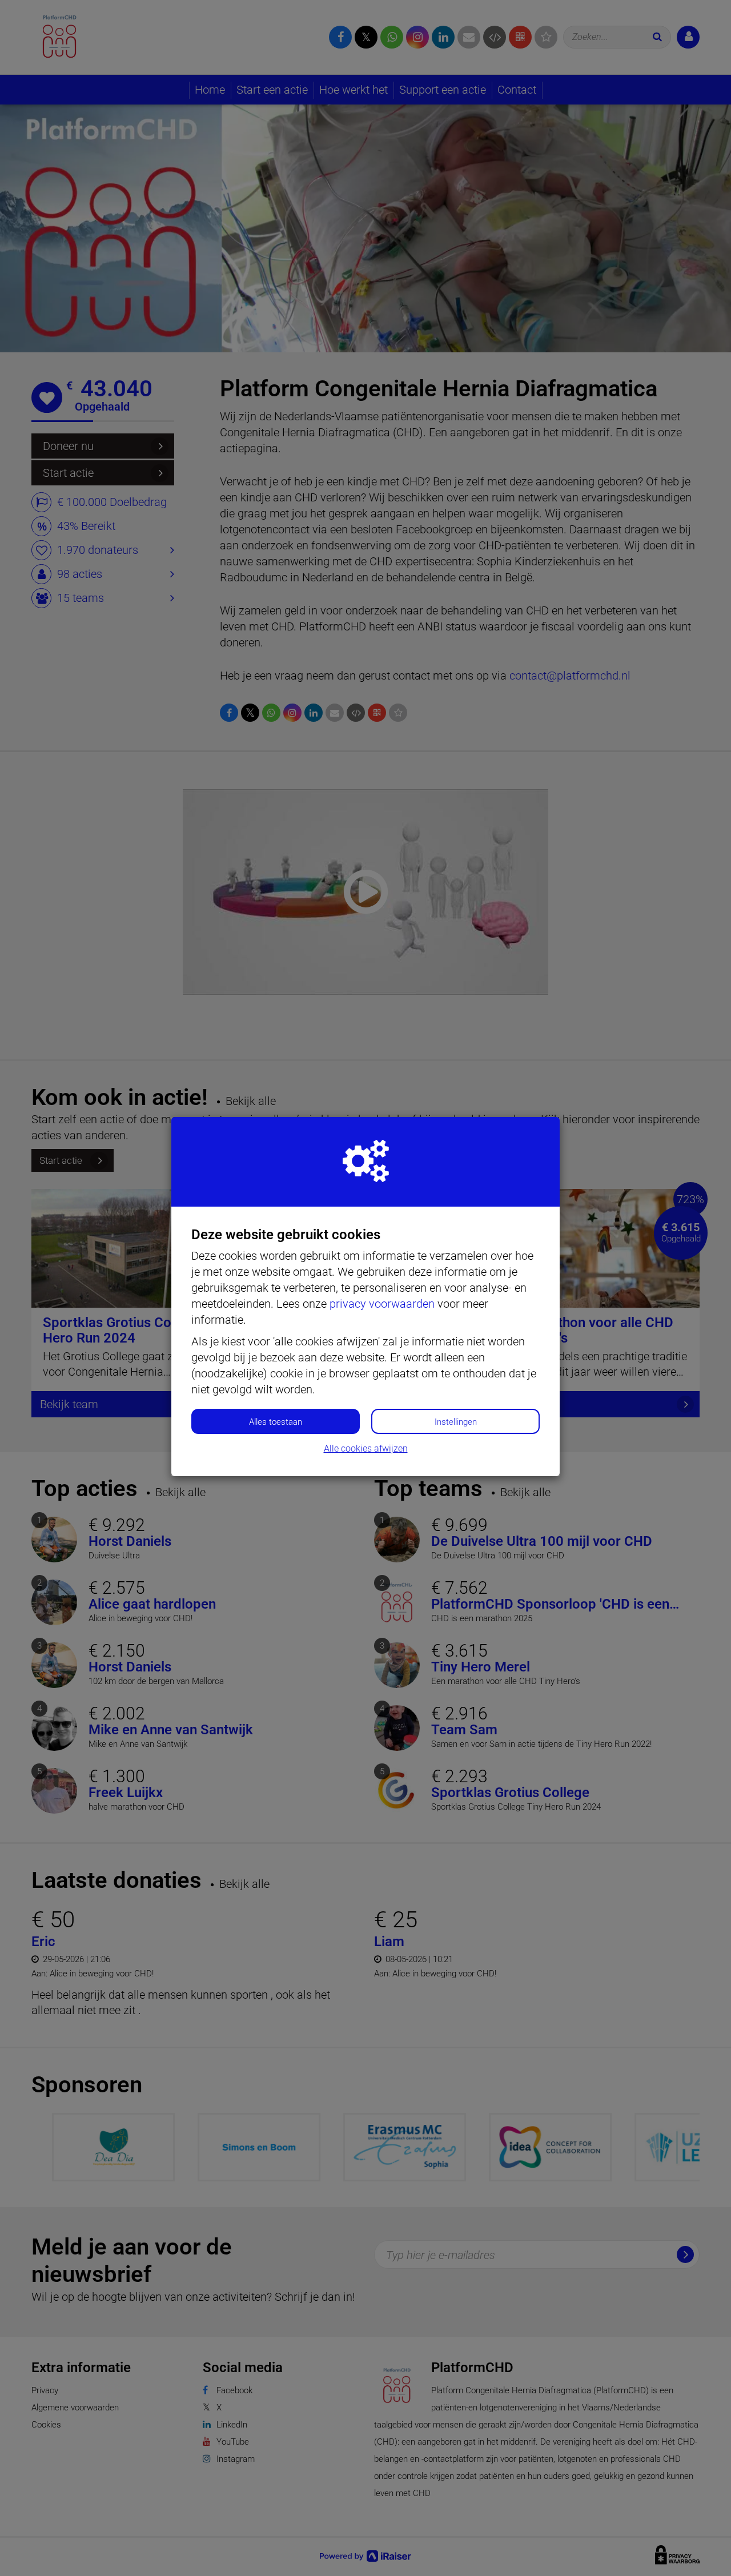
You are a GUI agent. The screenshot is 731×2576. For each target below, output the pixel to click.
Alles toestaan (276, 1422)
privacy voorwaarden (382, 1304)
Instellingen (456, 1422)
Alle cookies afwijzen (366, 1448)
